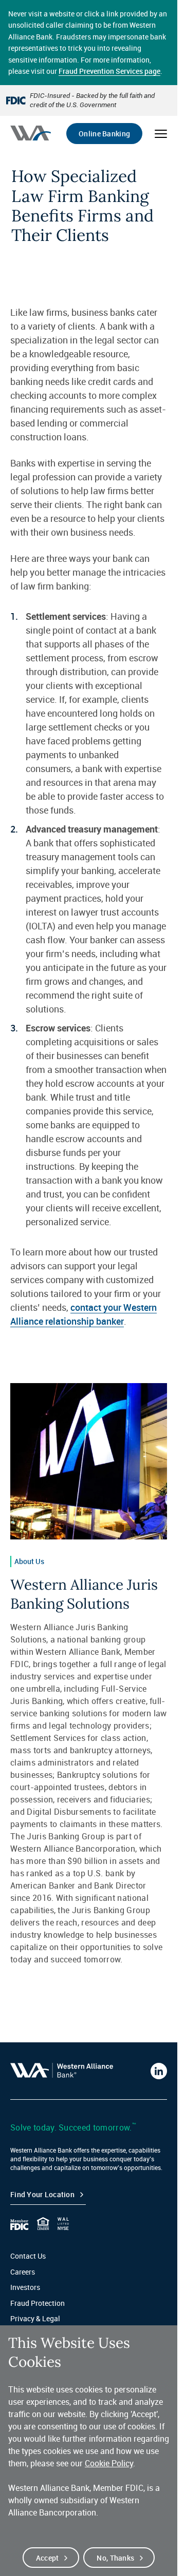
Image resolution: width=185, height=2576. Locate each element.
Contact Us (28, 2256)
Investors (25, 2287)
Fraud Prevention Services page (109, 71)
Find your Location (42, 2194)
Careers (23, 2272)
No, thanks (115, 2558)
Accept (48, 2558)
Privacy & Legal (35, 2318)
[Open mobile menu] (161, 134)
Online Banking (104, 134)
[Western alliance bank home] (31, 133)
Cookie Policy (109, 2463)
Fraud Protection (38, 2303)
